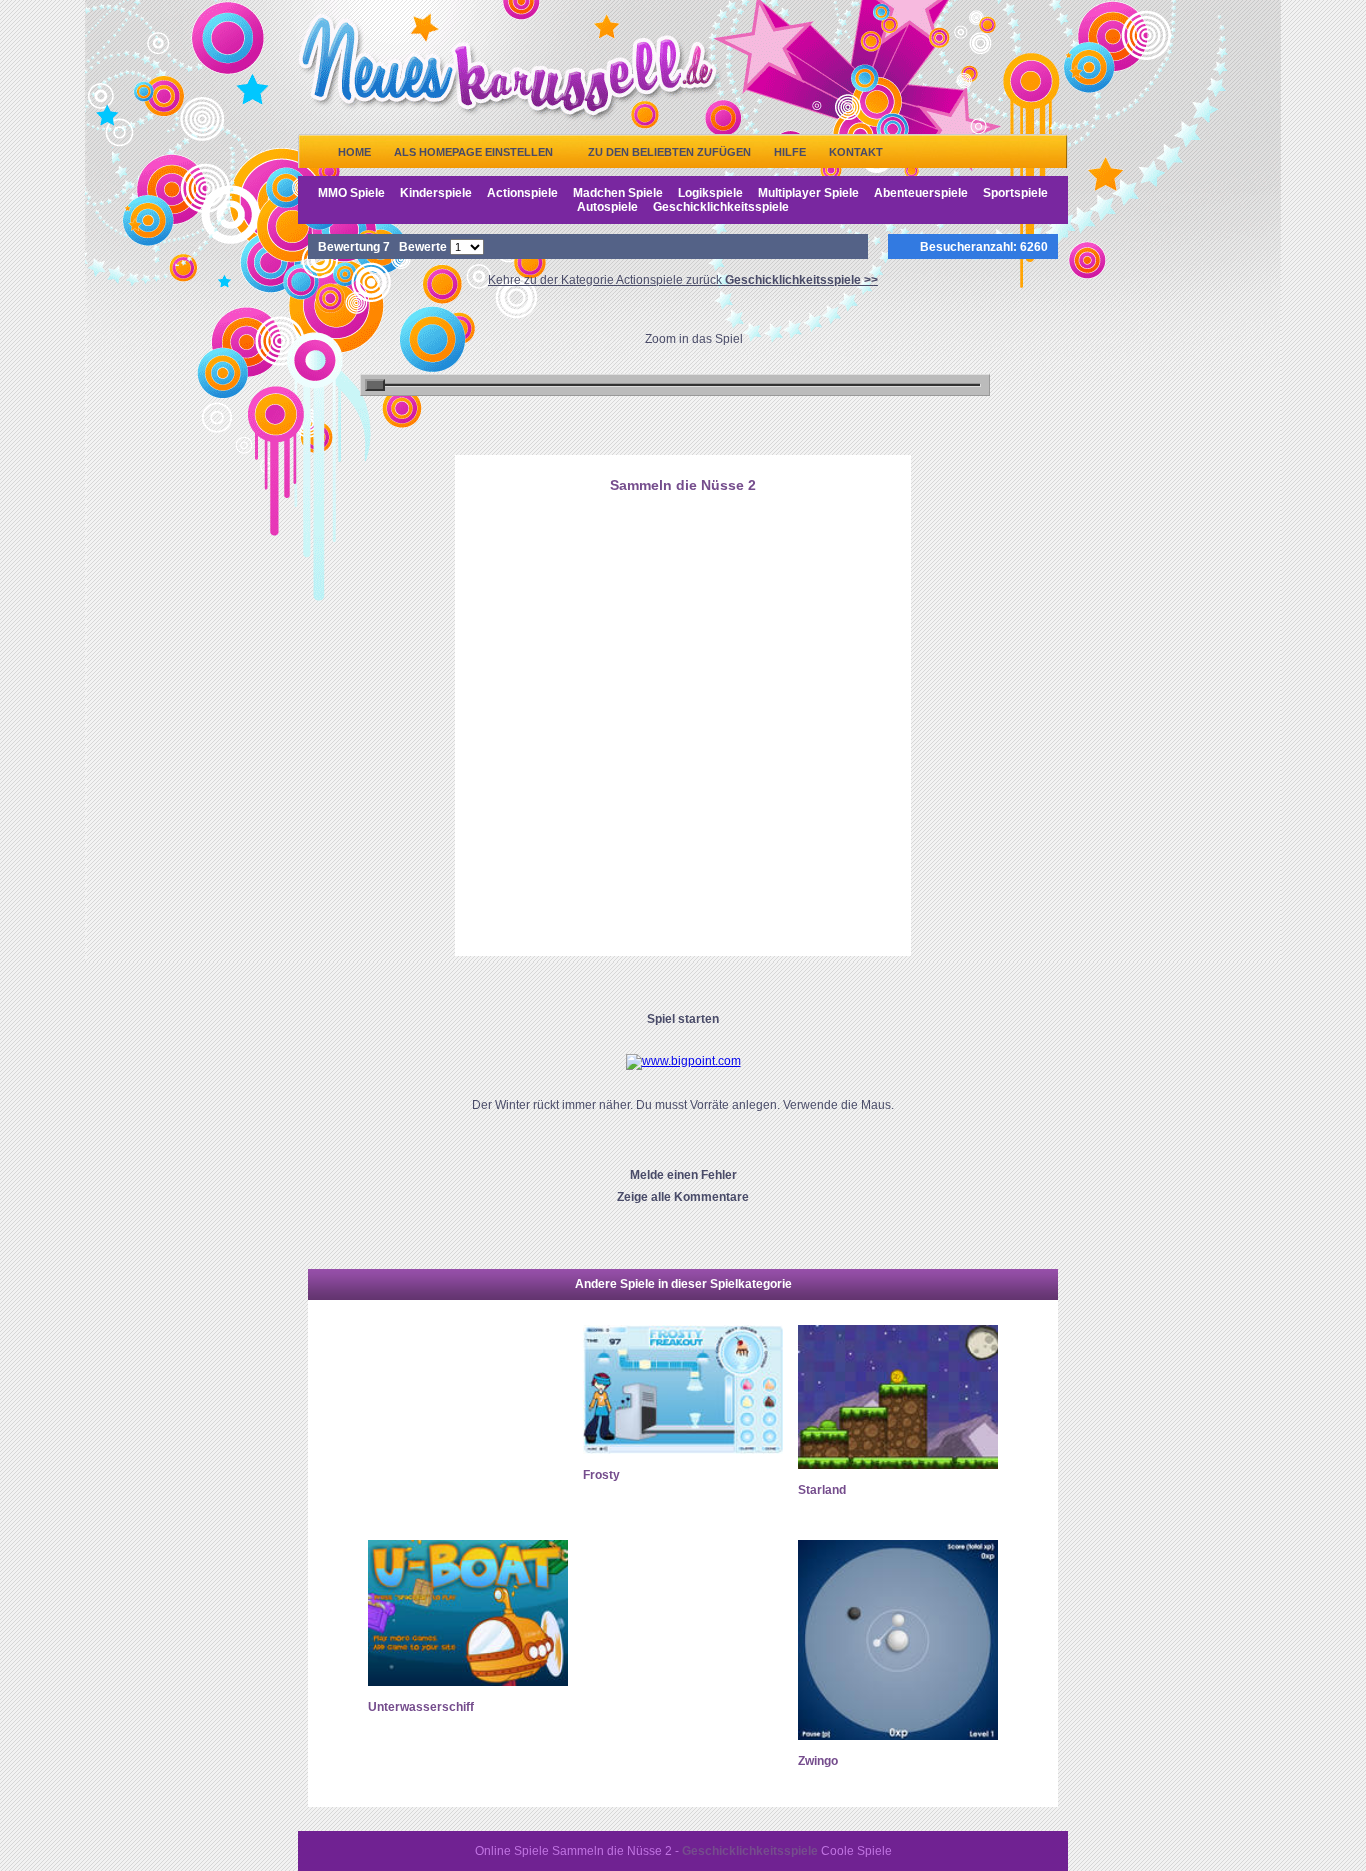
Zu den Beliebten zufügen (669, 152)
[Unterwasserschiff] (468, 1682)
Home (354, 152)
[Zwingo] (898, 1736)
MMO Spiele (351, 193)
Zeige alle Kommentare (683, 1197)
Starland (822, 1490)
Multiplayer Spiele (808, 193)
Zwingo (818, 1761)
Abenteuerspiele (921, 193)
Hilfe (790, 152)
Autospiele (607, 207)
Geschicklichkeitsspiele (721, 207)
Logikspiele (710, 193)
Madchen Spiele (618, 193)
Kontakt (856, 152)
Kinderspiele (436, 193)
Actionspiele (522, 193)
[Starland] (898, 1465)
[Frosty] (683, 1450)
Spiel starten (683, 1019)
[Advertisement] (683, 603)
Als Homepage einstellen (473, 152)
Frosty (601, 1475)
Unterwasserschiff (421, 1707)
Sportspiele (1015, 193)
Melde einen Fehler (683, 1175)
